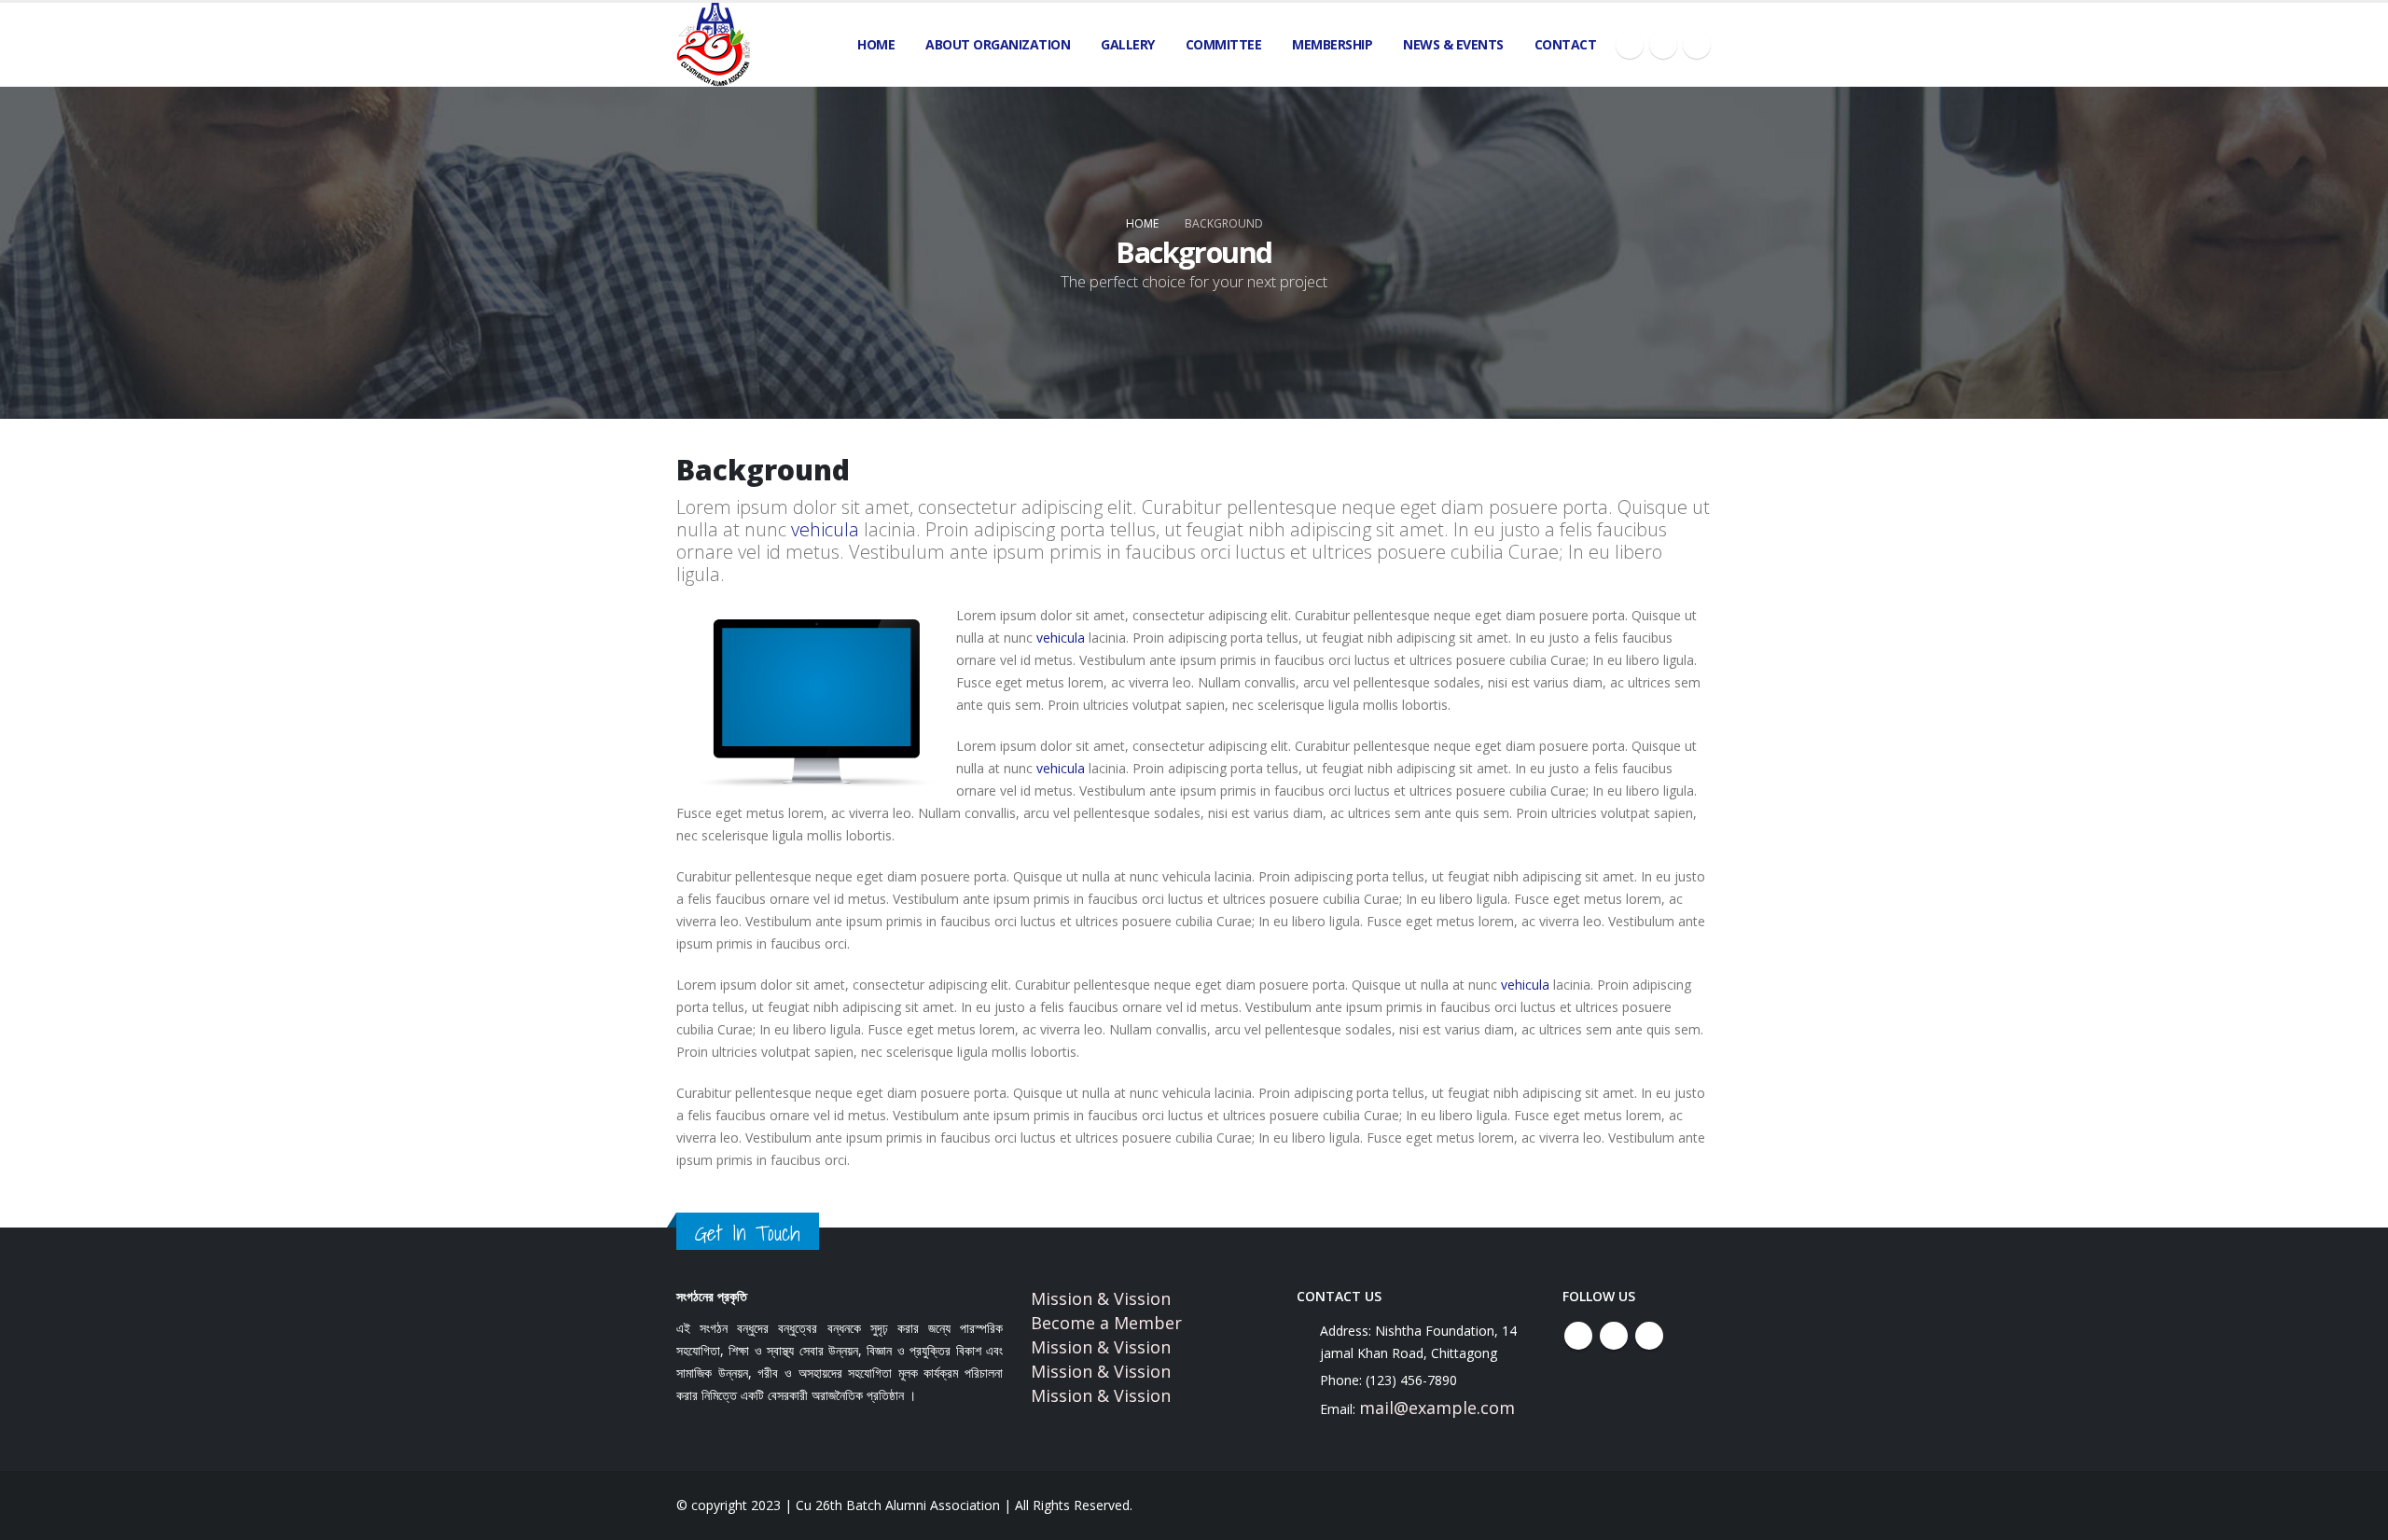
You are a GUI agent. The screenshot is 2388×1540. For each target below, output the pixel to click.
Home (876, 44)
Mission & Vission (1101, 1298)
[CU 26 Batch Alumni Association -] (714, 45)
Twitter (1614, 1336)
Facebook (1578, 1336)
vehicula (825, 529)
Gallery (1128, 44)
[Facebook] (1630, 45)
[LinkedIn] (1697, 45)
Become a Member (1106, 1323)
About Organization (998, 44)
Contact (1566, 44)
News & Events (1453, 44)
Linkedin (1649, 1336)
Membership (1332, 44)
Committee (1224, 44)
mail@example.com (1437, 1408)
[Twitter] (1663, 45)
